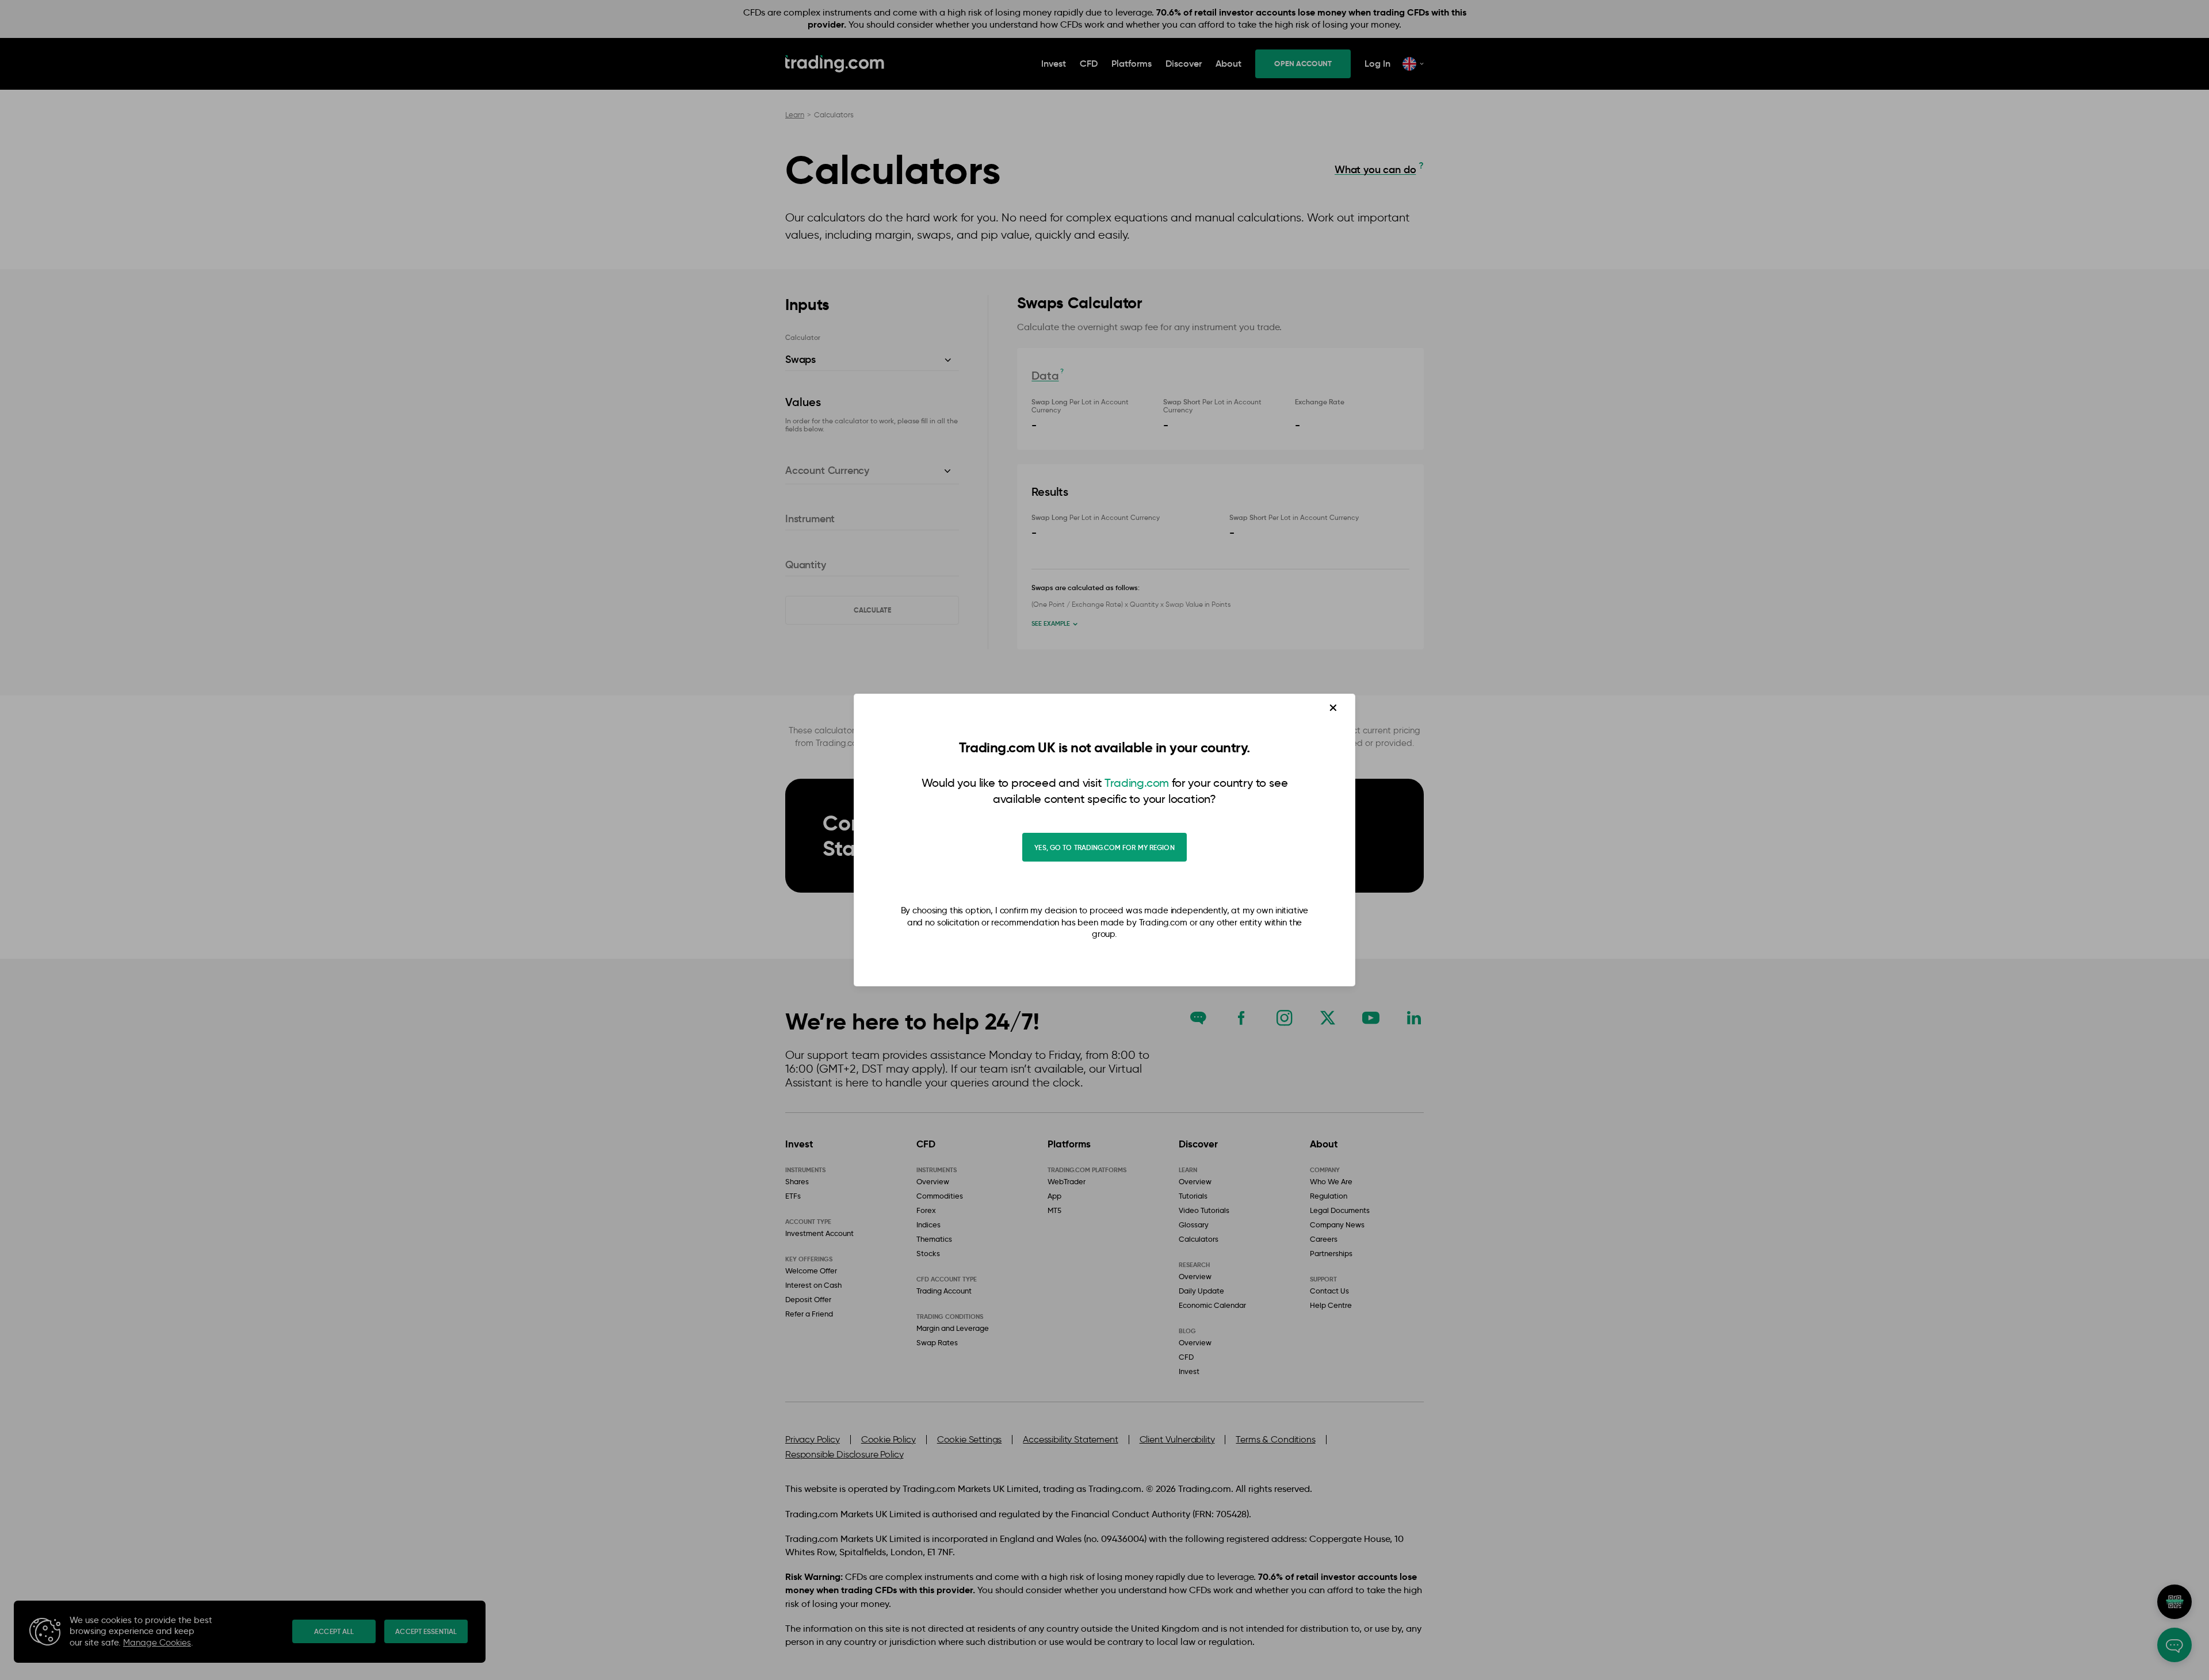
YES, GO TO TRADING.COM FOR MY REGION (1104, 847)
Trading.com (1137, 783)
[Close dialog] (1333, 708)
